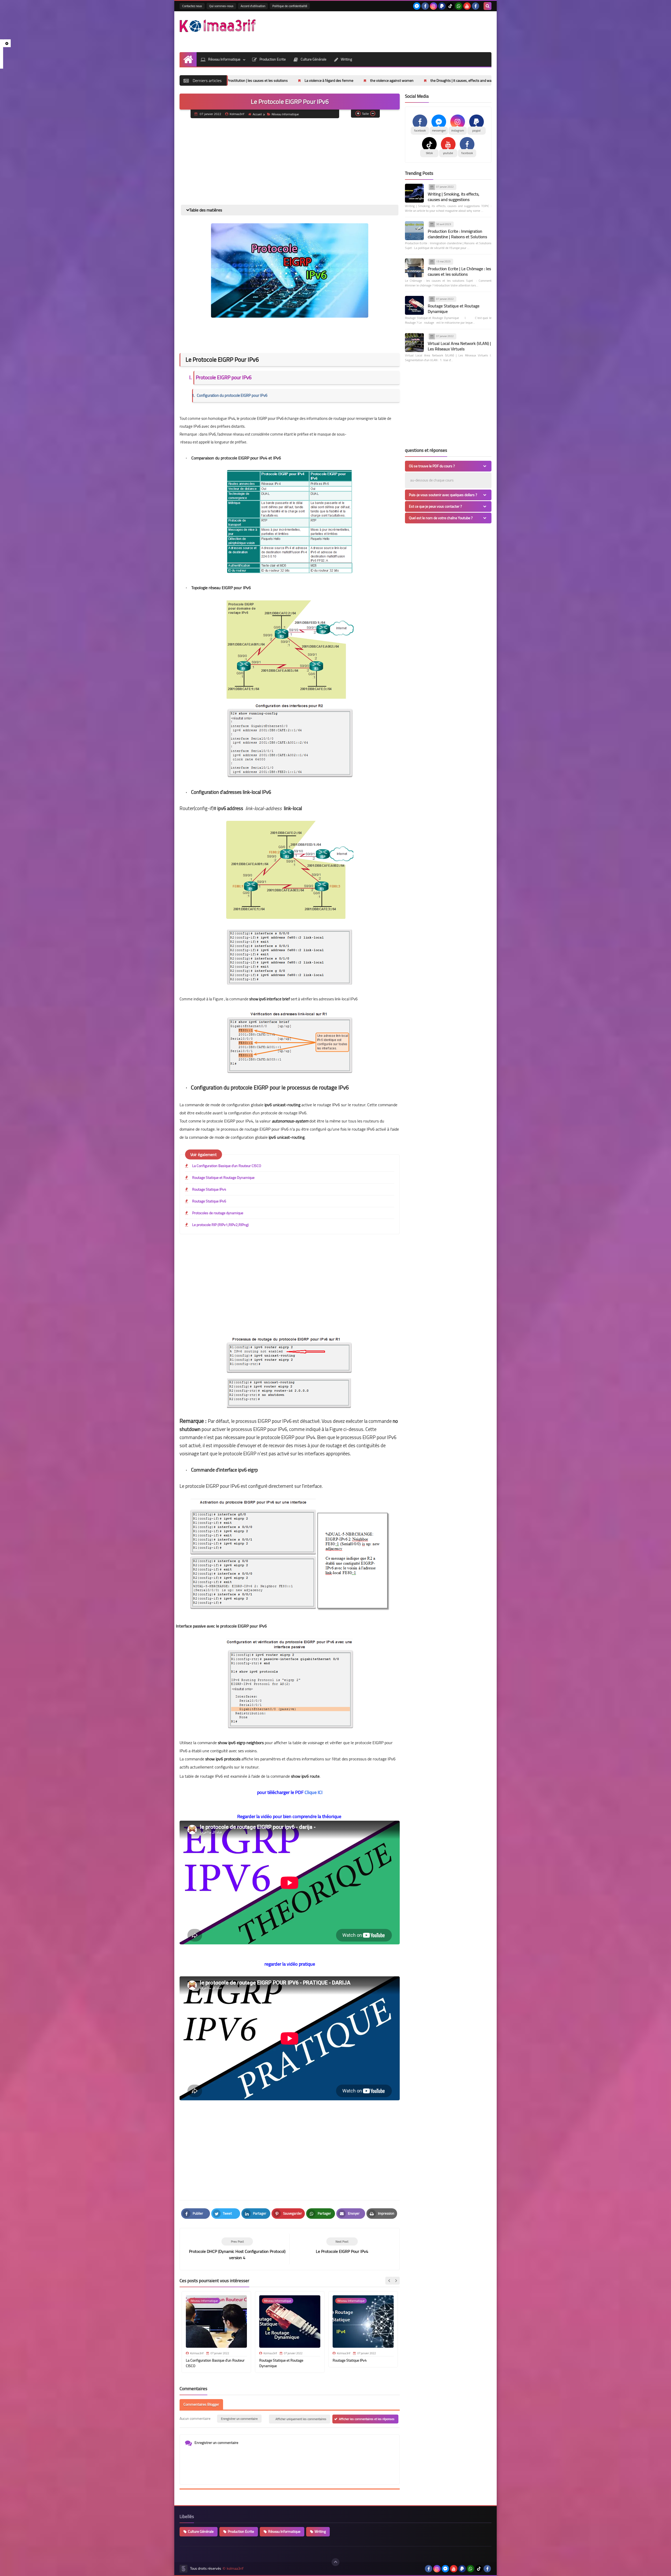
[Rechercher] (488, 6)
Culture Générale (313, 59)
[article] (342, 2246)
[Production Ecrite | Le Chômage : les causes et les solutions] (414, 268)
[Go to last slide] (389, 2281)
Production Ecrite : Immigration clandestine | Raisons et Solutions (457, 234)
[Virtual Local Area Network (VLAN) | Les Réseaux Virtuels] (414, 343)
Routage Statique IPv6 (209, 1201)
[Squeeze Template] (183, 2569)
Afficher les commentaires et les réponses (367, 2419)
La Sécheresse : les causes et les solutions (440, 80)
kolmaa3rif (235, 2569)
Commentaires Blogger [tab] (201, 2404)
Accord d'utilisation (253, 6)
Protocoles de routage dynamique (218, 1213)
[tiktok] (450, 6)
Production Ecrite (273, 59)
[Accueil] (188, 59)
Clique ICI (313, 1792)
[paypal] (442, 6)
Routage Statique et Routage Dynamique (223, 1178)
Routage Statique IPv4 (209, 1189)
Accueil (257, 114)
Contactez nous (192, 6)
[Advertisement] (396, 31)
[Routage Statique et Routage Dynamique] (414, 305)
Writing (346, 59)
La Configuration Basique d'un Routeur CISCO (227, 1166)
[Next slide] (396, 2281)
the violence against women (269, 80)
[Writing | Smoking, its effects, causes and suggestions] (414, 193)
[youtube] (467, 6)
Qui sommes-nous (221, 6)
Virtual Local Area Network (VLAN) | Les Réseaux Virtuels (459, 346)
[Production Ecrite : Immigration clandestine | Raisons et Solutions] (414, 231)
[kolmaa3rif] (218, 26)
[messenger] (417, 6)
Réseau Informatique (224, 59)
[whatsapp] (459, 6)
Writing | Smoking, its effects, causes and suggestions (454, 197)
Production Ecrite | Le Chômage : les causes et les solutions (459, 271)
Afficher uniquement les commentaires (301, 2419)
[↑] (335, 2562)
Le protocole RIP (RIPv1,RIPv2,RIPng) (220, 1225)
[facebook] (425, 6)
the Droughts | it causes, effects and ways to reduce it (349, 80)
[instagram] (434, 6)
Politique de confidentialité (290, 6)
